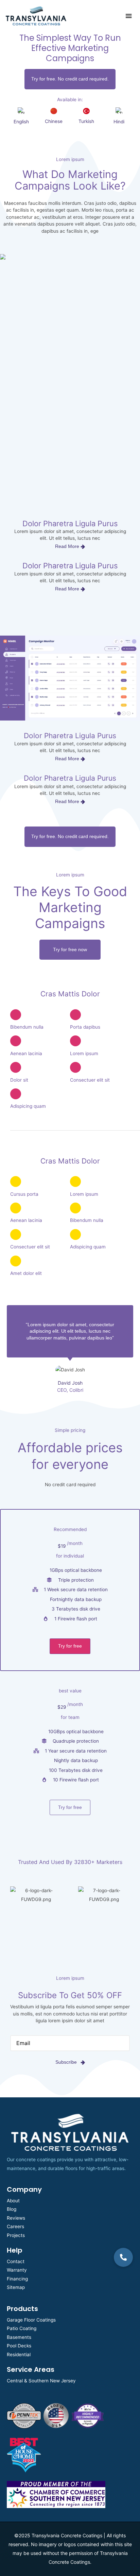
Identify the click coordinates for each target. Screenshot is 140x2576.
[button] (123, 2257)
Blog (12, 2209)
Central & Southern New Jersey (41, 2381)
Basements (19, 2337)
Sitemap (16, 2287)
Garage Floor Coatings (31, 2320)
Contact (16, 2261)
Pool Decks (19, 2346)
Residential (19, 2355)
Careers (15, 2226)
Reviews (16, 2218)
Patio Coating (22, 2328)
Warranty (17, 2270)
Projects (16, 2235)
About (13, 2201)
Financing (17, 2279)
